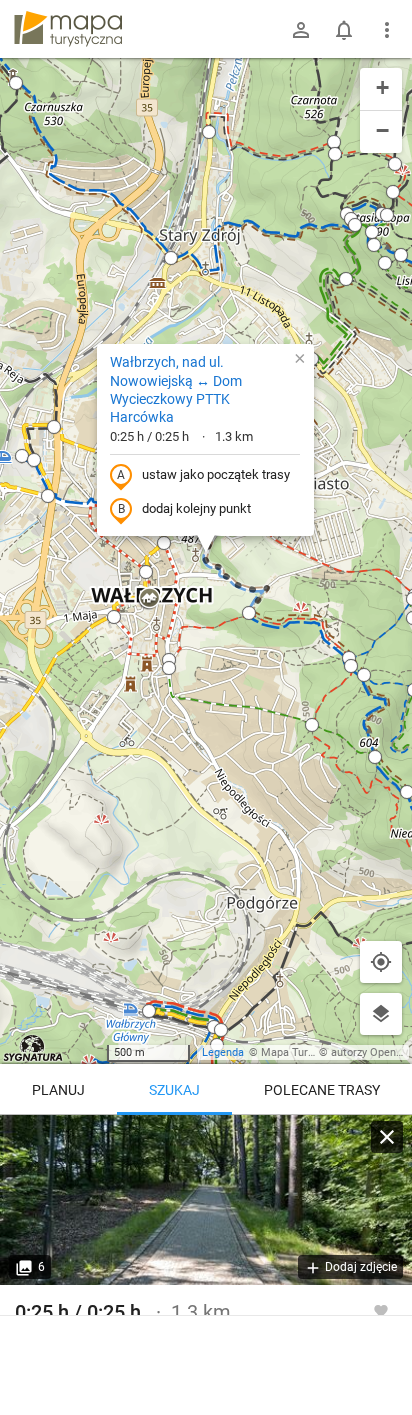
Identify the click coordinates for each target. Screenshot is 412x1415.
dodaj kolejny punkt (196, 508)
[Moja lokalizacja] (381, 962)
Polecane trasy (322, 1090)
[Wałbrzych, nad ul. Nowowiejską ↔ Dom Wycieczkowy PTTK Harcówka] (206, 1200)
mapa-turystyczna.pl (68, 29)
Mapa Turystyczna (306, 1052)
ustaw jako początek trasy (216, 474)
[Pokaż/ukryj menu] (387, 30)
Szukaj (174, 1090)
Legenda (223, 1052)
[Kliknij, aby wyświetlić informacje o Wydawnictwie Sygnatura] (33, 1048)
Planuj (58, 1090)
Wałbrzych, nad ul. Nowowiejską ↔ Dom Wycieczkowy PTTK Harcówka (176, 389)
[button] (16, 83)
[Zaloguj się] (301, 30)
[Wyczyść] (387, 1137)
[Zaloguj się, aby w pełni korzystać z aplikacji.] (381, 1310)
